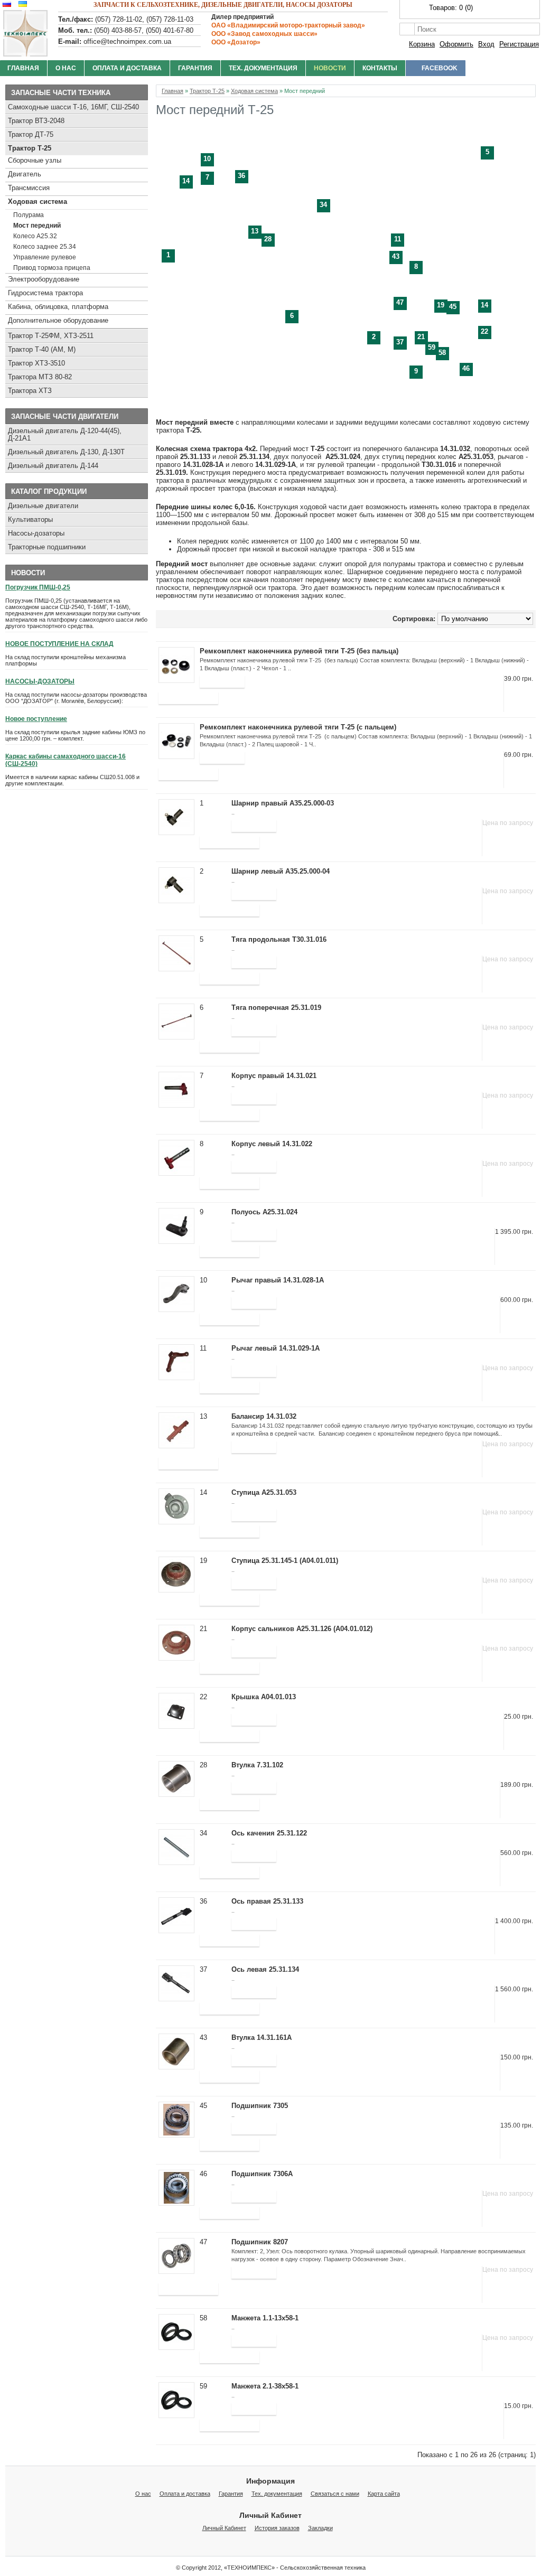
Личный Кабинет (224, 2528)
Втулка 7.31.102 (257, 1765)
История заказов (277, 2528)
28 (268, 239)
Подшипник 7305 (260, 2106)
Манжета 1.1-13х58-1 (265, 2318)
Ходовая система (38, 202)
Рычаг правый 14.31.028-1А (278, 1280)
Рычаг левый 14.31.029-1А (276, 1348)
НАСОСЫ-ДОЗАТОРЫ (40, 681)
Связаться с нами (335, 2494)
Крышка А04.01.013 (264, 1697)
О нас (66, 68)
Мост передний (37, 226)
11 (398, 239)
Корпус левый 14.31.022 (272, 1144)
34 (323, 205)
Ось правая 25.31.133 (267, 1901)
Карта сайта (384, 2494)
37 (400, 342)
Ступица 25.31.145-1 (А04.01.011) (285, 1561)
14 (186, 181)
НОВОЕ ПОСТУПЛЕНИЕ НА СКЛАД (59, 644)
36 (241, 176)
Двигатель (25, 174)
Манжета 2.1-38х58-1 (265, 2386)
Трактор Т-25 (30, 148)
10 (207, 159)
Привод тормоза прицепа (52, 268)
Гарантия (195, 68)
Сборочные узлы (35, 160)
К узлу (214, 821)
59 (432, 347)
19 (441, 305)
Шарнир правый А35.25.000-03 (283, 803)
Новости (330, 68)
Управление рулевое (45, 257)
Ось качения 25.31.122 (269, 1833)
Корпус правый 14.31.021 (274, 1076)
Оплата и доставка (127, 68)
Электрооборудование (44, 279)
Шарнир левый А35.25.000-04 (281, 871)
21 (421, 337)
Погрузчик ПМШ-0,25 (38, 587)
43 (396, 256)
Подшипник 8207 (260, 2242)
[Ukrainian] (21, 4)
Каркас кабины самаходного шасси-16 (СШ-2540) (66, 760)
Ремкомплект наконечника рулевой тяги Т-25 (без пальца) (299, 651)
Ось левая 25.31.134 (265, 1969)
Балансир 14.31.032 (264, 1416)
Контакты (380, 68)
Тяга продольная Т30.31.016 (279, 939)
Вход (486, 44)
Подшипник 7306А (262, 2174)
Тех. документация (263, 68)
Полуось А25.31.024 (264, 1212)
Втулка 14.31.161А (262, 2038)
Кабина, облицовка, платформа (58, 307)
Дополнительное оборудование (58, 320)
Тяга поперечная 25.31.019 (276, 1008)
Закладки (320, 2528)
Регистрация (519, 44)
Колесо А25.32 (35, 236)
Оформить (456, 44)
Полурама (29, 215)
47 (400, 302)
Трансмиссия (29, 188)
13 (255, 231)
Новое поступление (36, 719)
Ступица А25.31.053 (264, 1492)
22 (484, 331)
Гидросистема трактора (45, 293)
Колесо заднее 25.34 (45, 247)
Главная (172, 91)
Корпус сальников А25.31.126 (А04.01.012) (302, 1629)
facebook (440, 68)
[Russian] (6, 4)
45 (453, 307)
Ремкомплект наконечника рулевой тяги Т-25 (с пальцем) (298, 727)
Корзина (422, 44)
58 (442, 353)
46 (466, 368)
